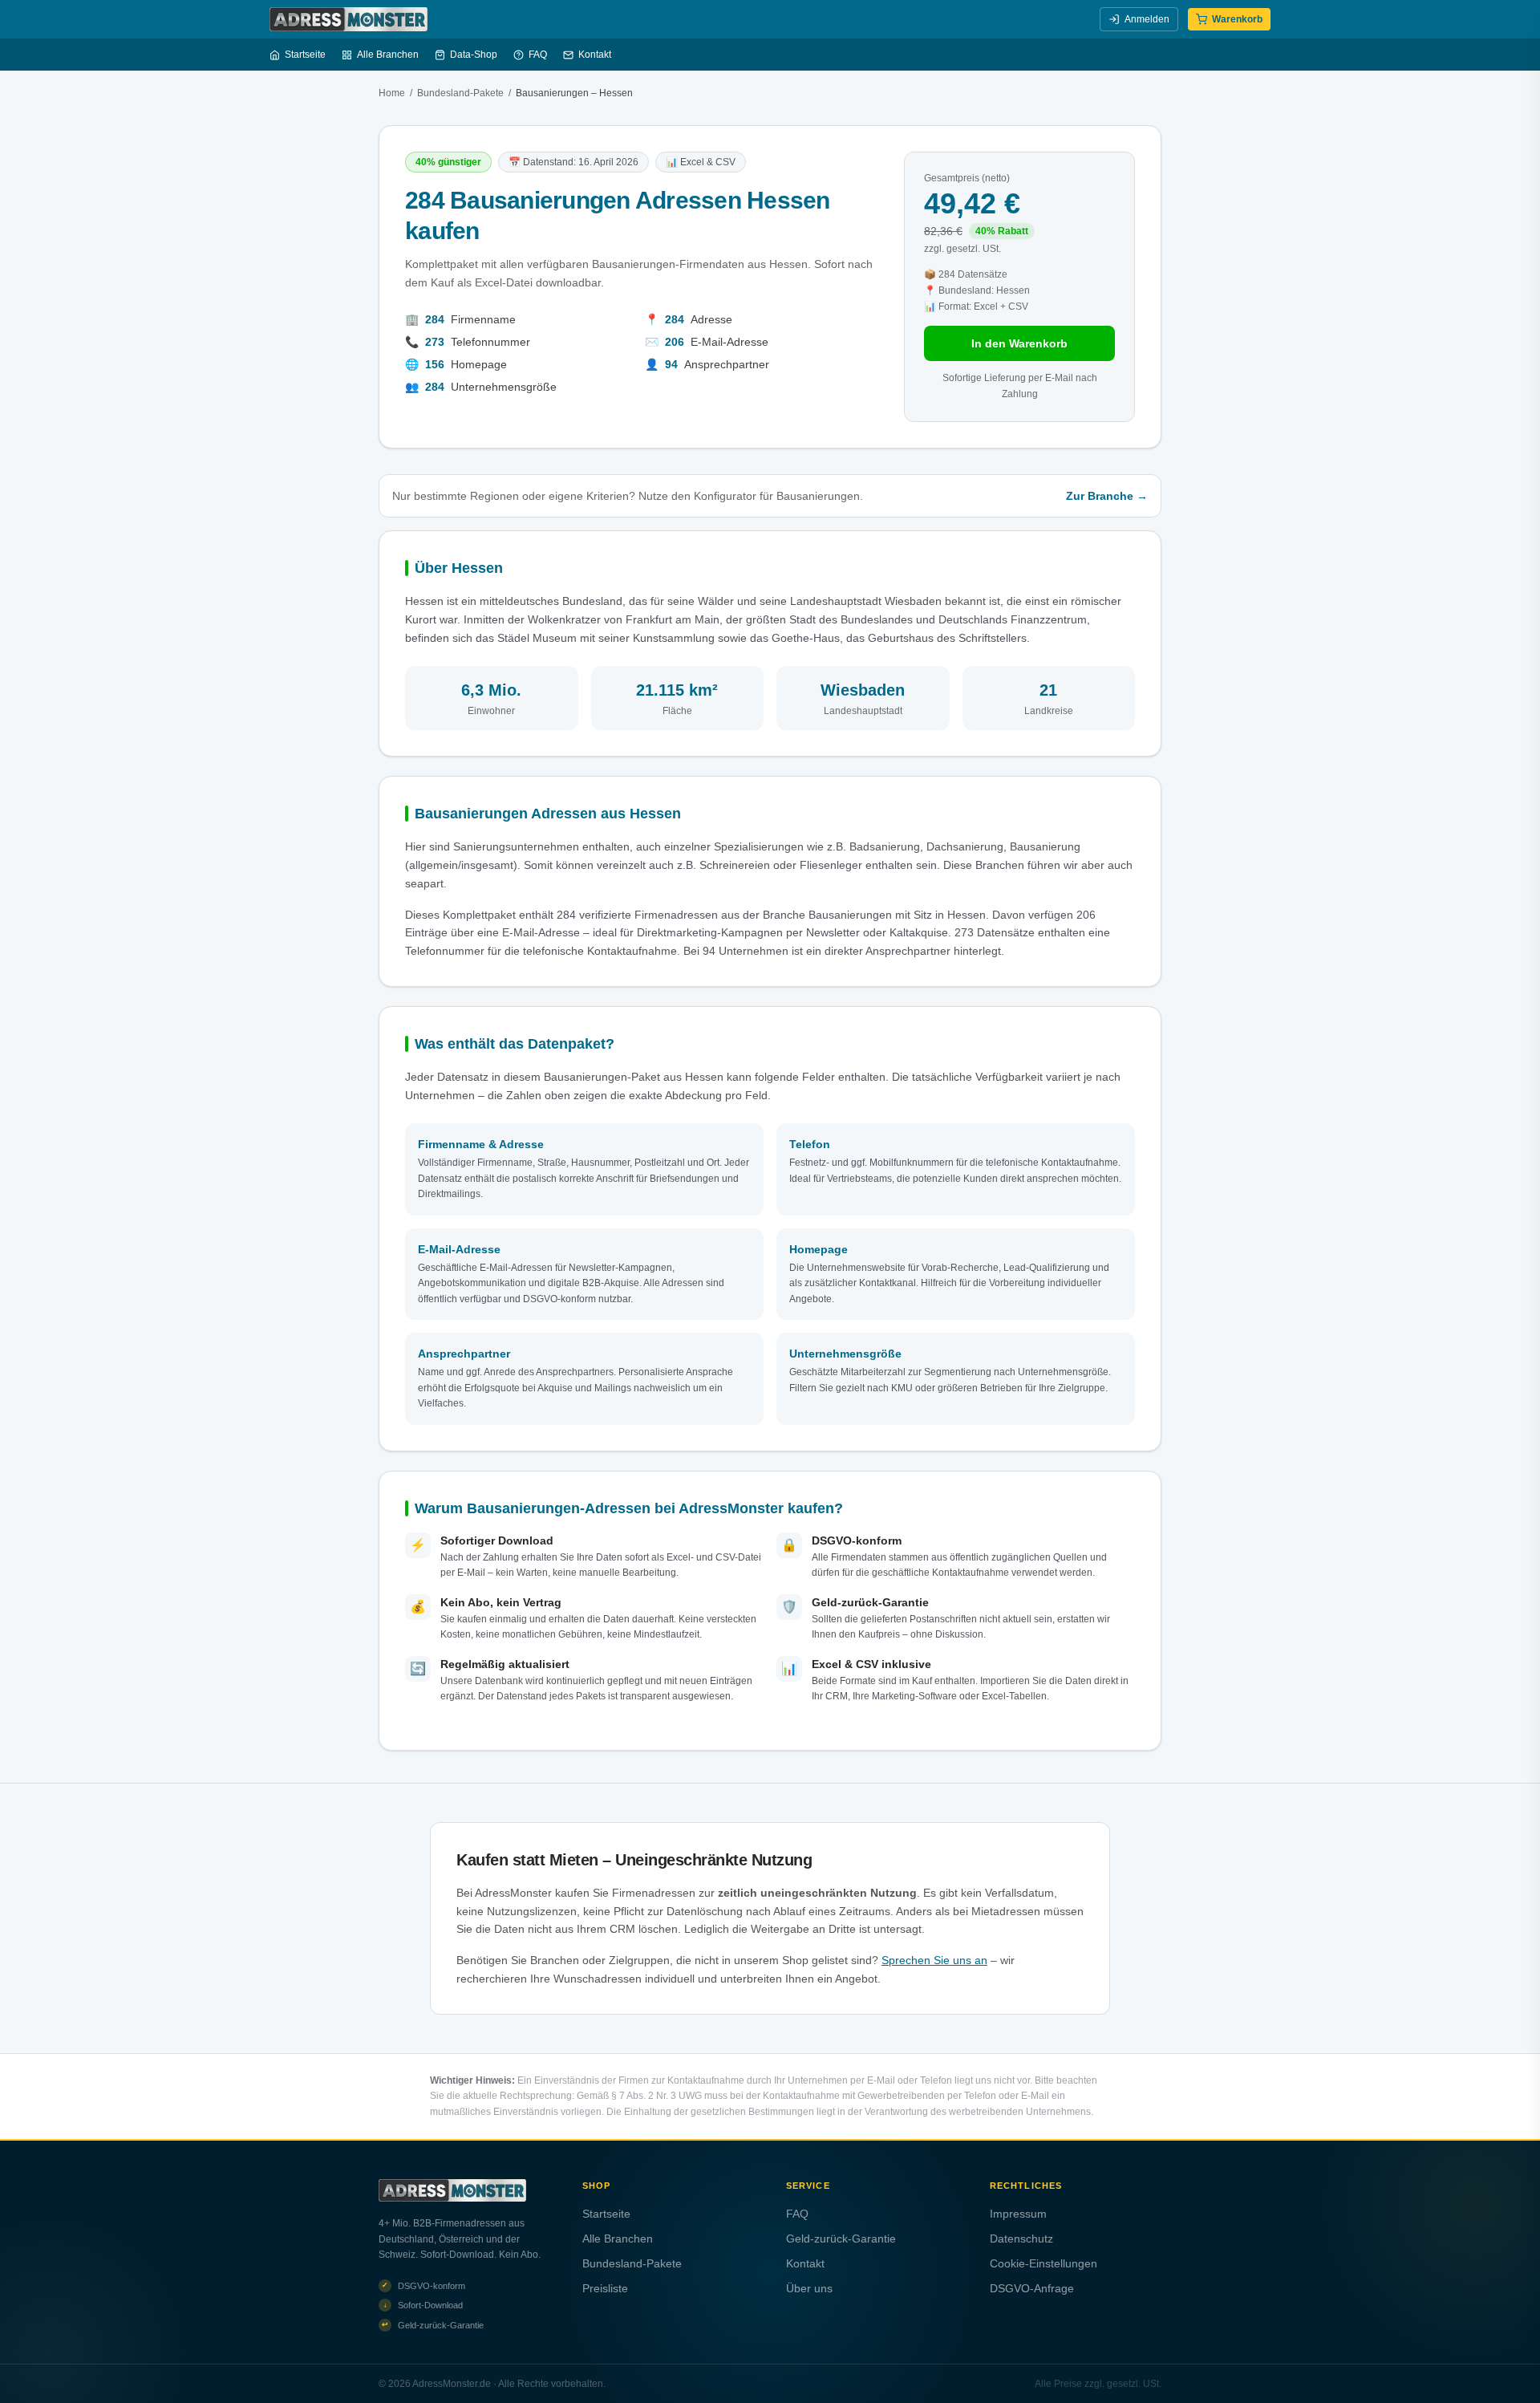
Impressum (1018, 2214)
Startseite (305, 55)
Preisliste (605, 2288)
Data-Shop (474, 55)
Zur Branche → (1107, 496)
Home (392, 93)
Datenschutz (1021, 2239)
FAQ (538, 55)
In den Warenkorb (1019, 343)
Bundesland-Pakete (460, 93)
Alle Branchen (388, 55)
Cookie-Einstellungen (1044, 2263)
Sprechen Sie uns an (934, 1960)
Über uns (809, 2288)
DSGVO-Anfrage (1032, 2288)
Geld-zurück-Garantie (841, 2239)
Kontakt (595, 55)
